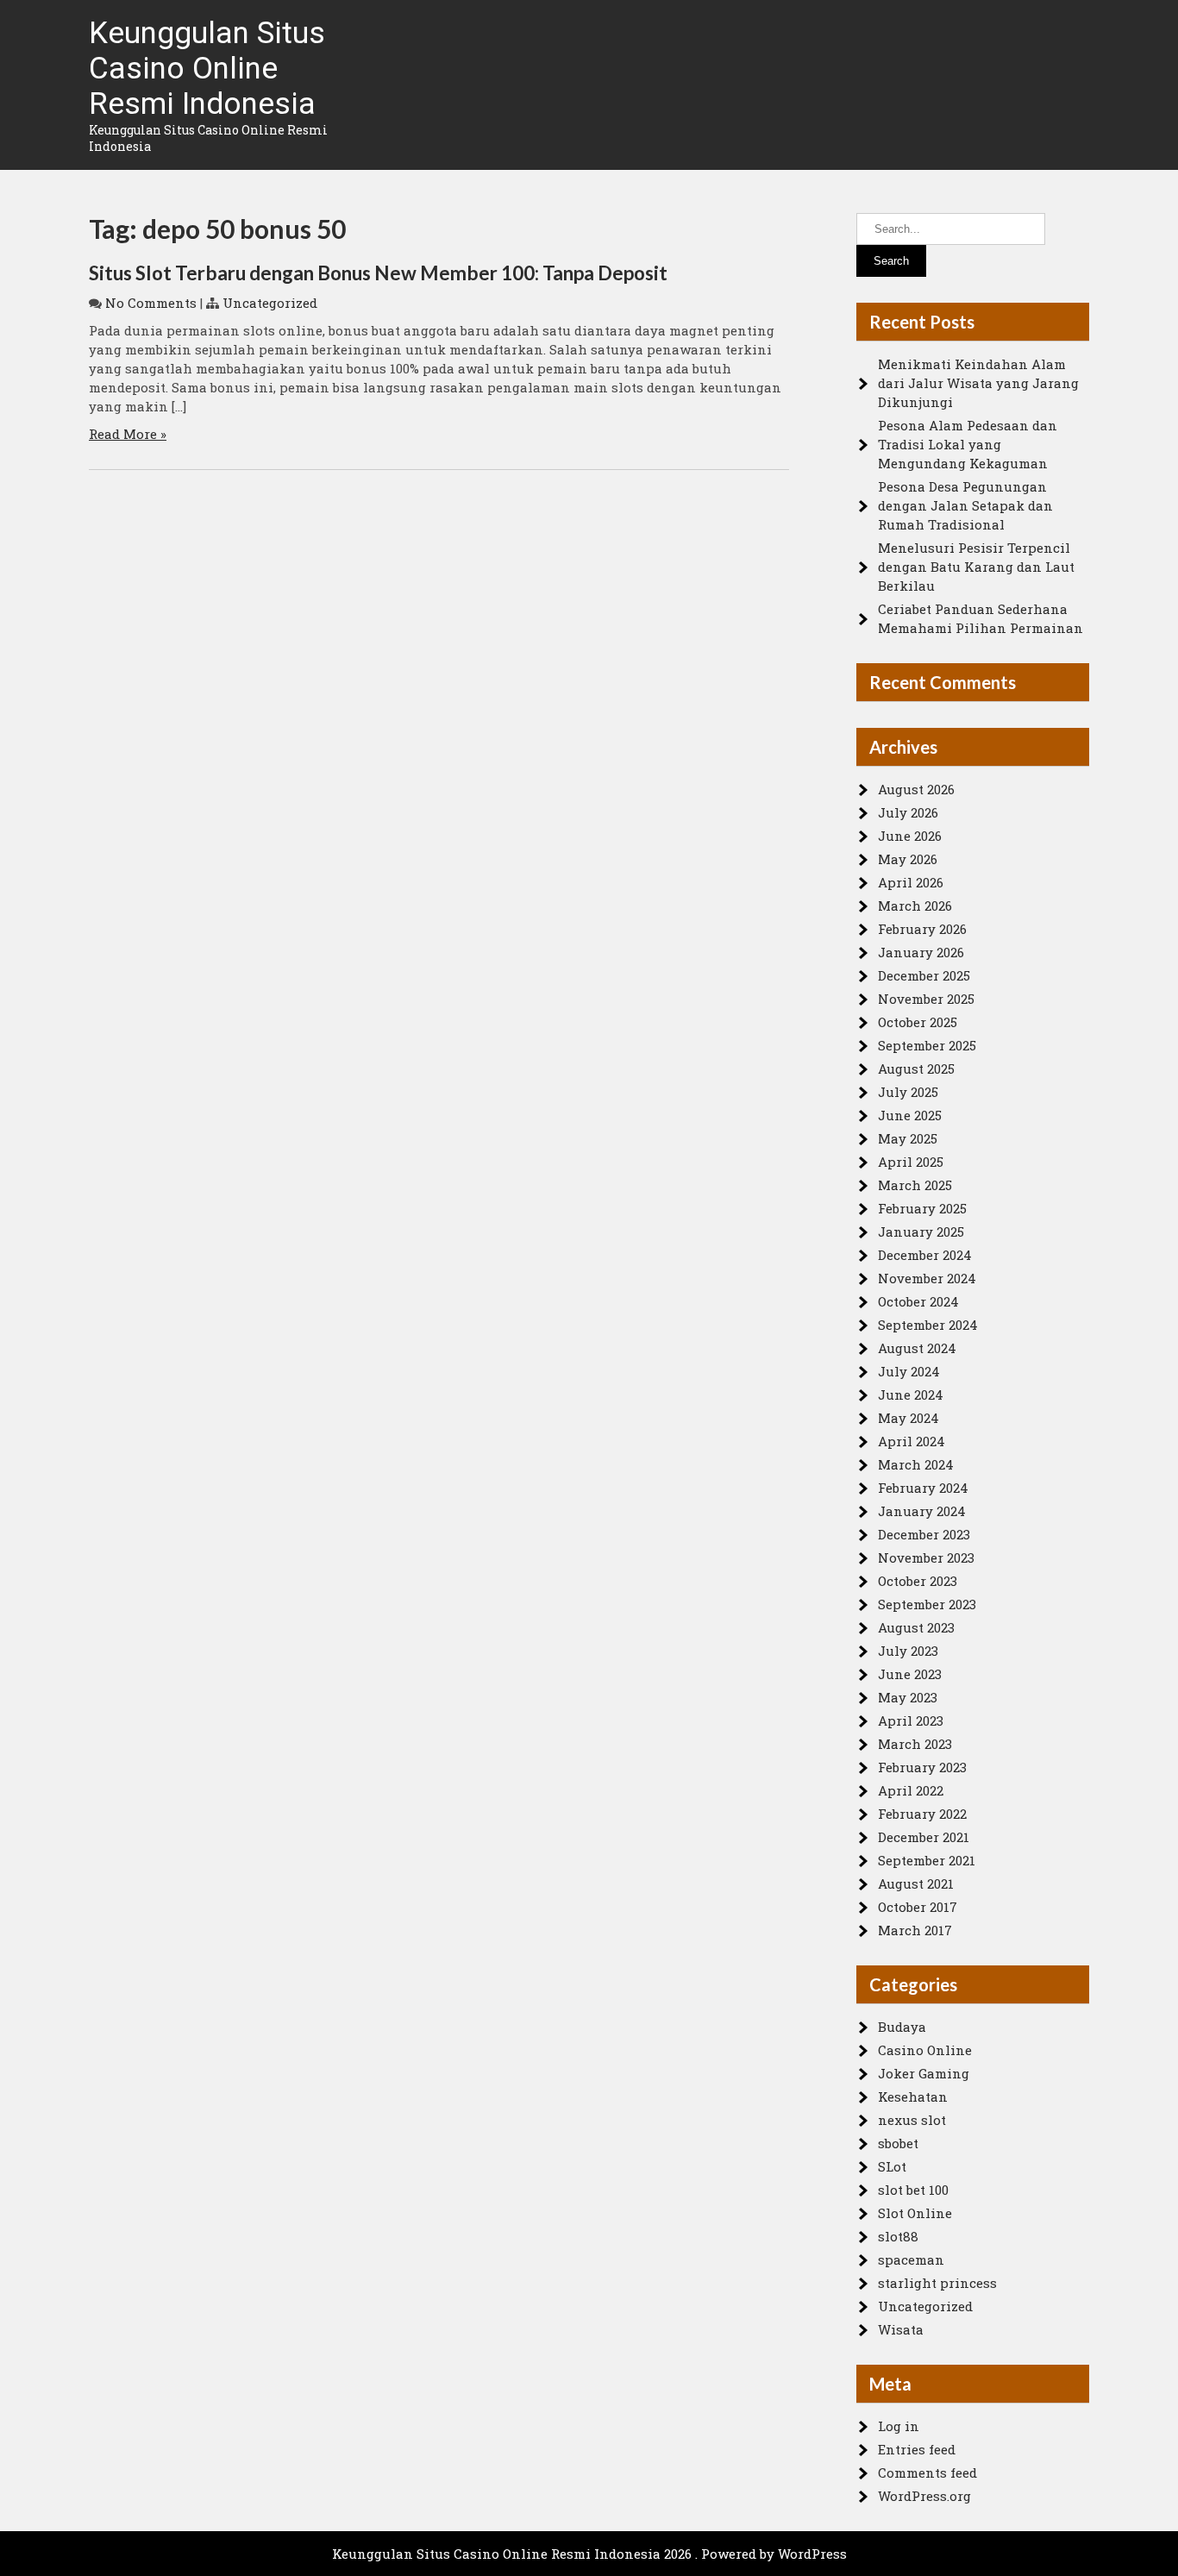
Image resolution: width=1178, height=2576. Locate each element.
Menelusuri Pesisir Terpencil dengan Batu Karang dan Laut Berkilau (976, 567)
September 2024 (928, 1325)
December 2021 (924, 1837)
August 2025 (916, 1069)
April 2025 (911, 1162)
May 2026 (908, 859)
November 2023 (926, 1558)
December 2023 (924, 1534)
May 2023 (908, 1697)
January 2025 (921, 1232)
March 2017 (915, 1930)
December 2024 (925, 1255)
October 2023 (918, 1581)
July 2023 (908, 1651)
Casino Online (925, 2050)
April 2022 (911, 1790)
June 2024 (911, 1395)
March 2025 (915, 1185)
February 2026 (922, 929)
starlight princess (937, 2283)
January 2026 (921, 952)
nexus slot (912, 2120)
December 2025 (924, 975)
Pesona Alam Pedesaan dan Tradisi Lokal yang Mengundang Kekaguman (968, 444)
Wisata (901, 2329)
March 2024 (916, 1464)
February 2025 (922, 1208)
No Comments (151, 303)
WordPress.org (924, 2496)
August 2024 (917, 1348)
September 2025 (927, 1045)
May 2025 (908, 1138)
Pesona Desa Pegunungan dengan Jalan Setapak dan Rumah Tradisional (965, 505)
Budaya (902, 2027)
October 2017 (918, 1907)
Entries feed (917, 2449)
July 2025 (908, 1092)
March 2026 (915, 906)
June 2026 (910, 836)
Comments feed (927, 2473)
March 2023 (915, 1744)
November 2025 (926, 999)
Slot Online (915, 2213)
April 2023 (911, 1720)
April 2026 (911, 882)
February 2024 (923, 1488)
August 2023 (916, 1627)
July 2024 (909, 1371)
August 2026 (916, 789)
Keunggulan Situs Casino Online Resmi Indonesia (207, 69)
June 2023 (910, 1674)
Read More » (128, 434)
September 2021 (927, 1860)
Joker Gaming (924, 2073)
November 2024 (927, 1278)
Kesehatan (913, 2097)
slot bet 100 (913, 2190)
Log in (899, 2426)
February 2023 (922, 1767)
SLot (892, 2166)
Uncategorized (270, 303)
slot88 (898, 2236)
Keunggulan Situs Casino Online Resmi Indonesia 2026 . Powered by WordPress (589, 2554)
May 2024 (909, 1418)
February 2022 (922, 1814)
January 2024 (922, 1511)
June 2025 (910, 1115)
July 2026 (908, 812)
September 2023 (927, 1604)
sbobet (898, 2143)
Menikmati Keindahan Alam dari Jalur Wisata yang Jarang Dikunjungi (978, 383)
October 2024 (918, 1301)
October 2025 (918, 1022)
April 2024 (912, 1441)
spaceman (911, 2259)
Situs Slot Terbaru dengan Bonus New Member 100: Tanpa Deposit (378, 273)
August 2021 (916, 1883)
